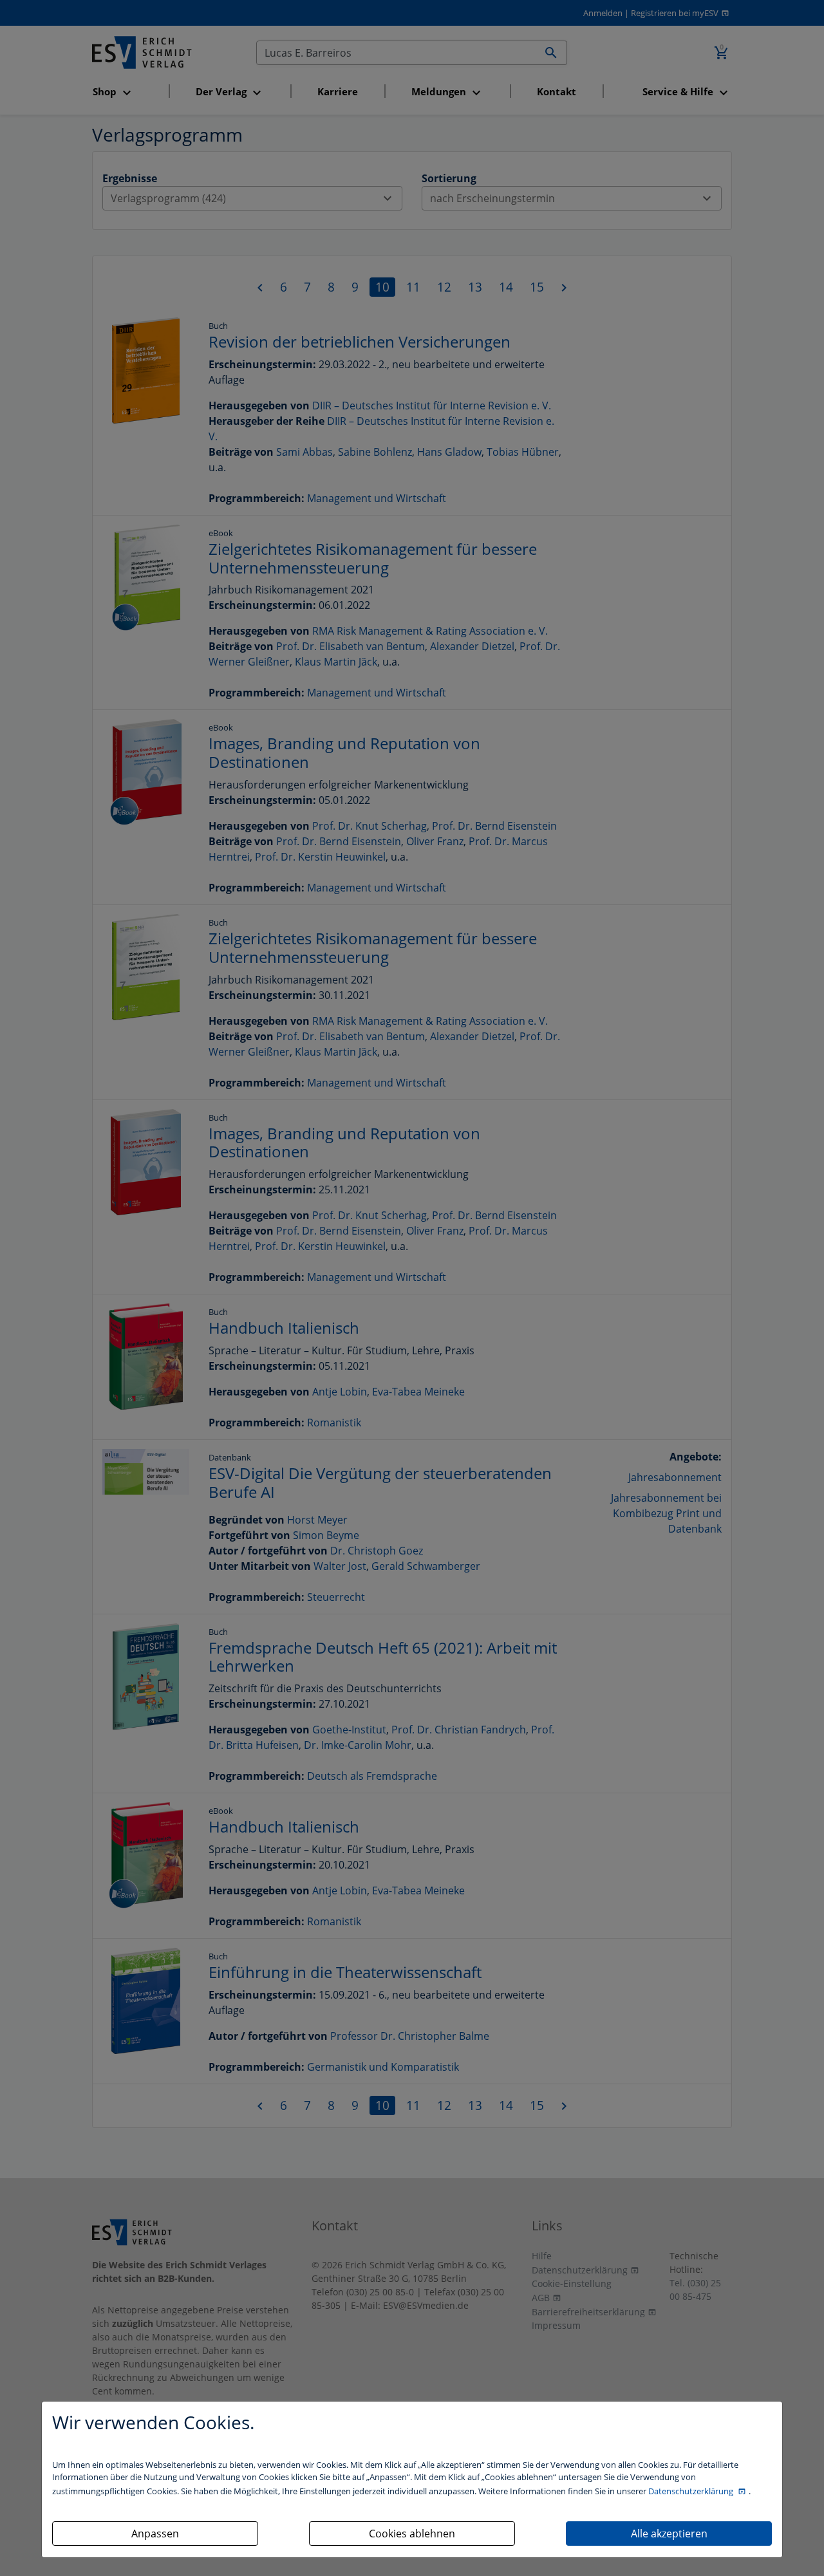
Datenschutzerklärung (692, 2491)
